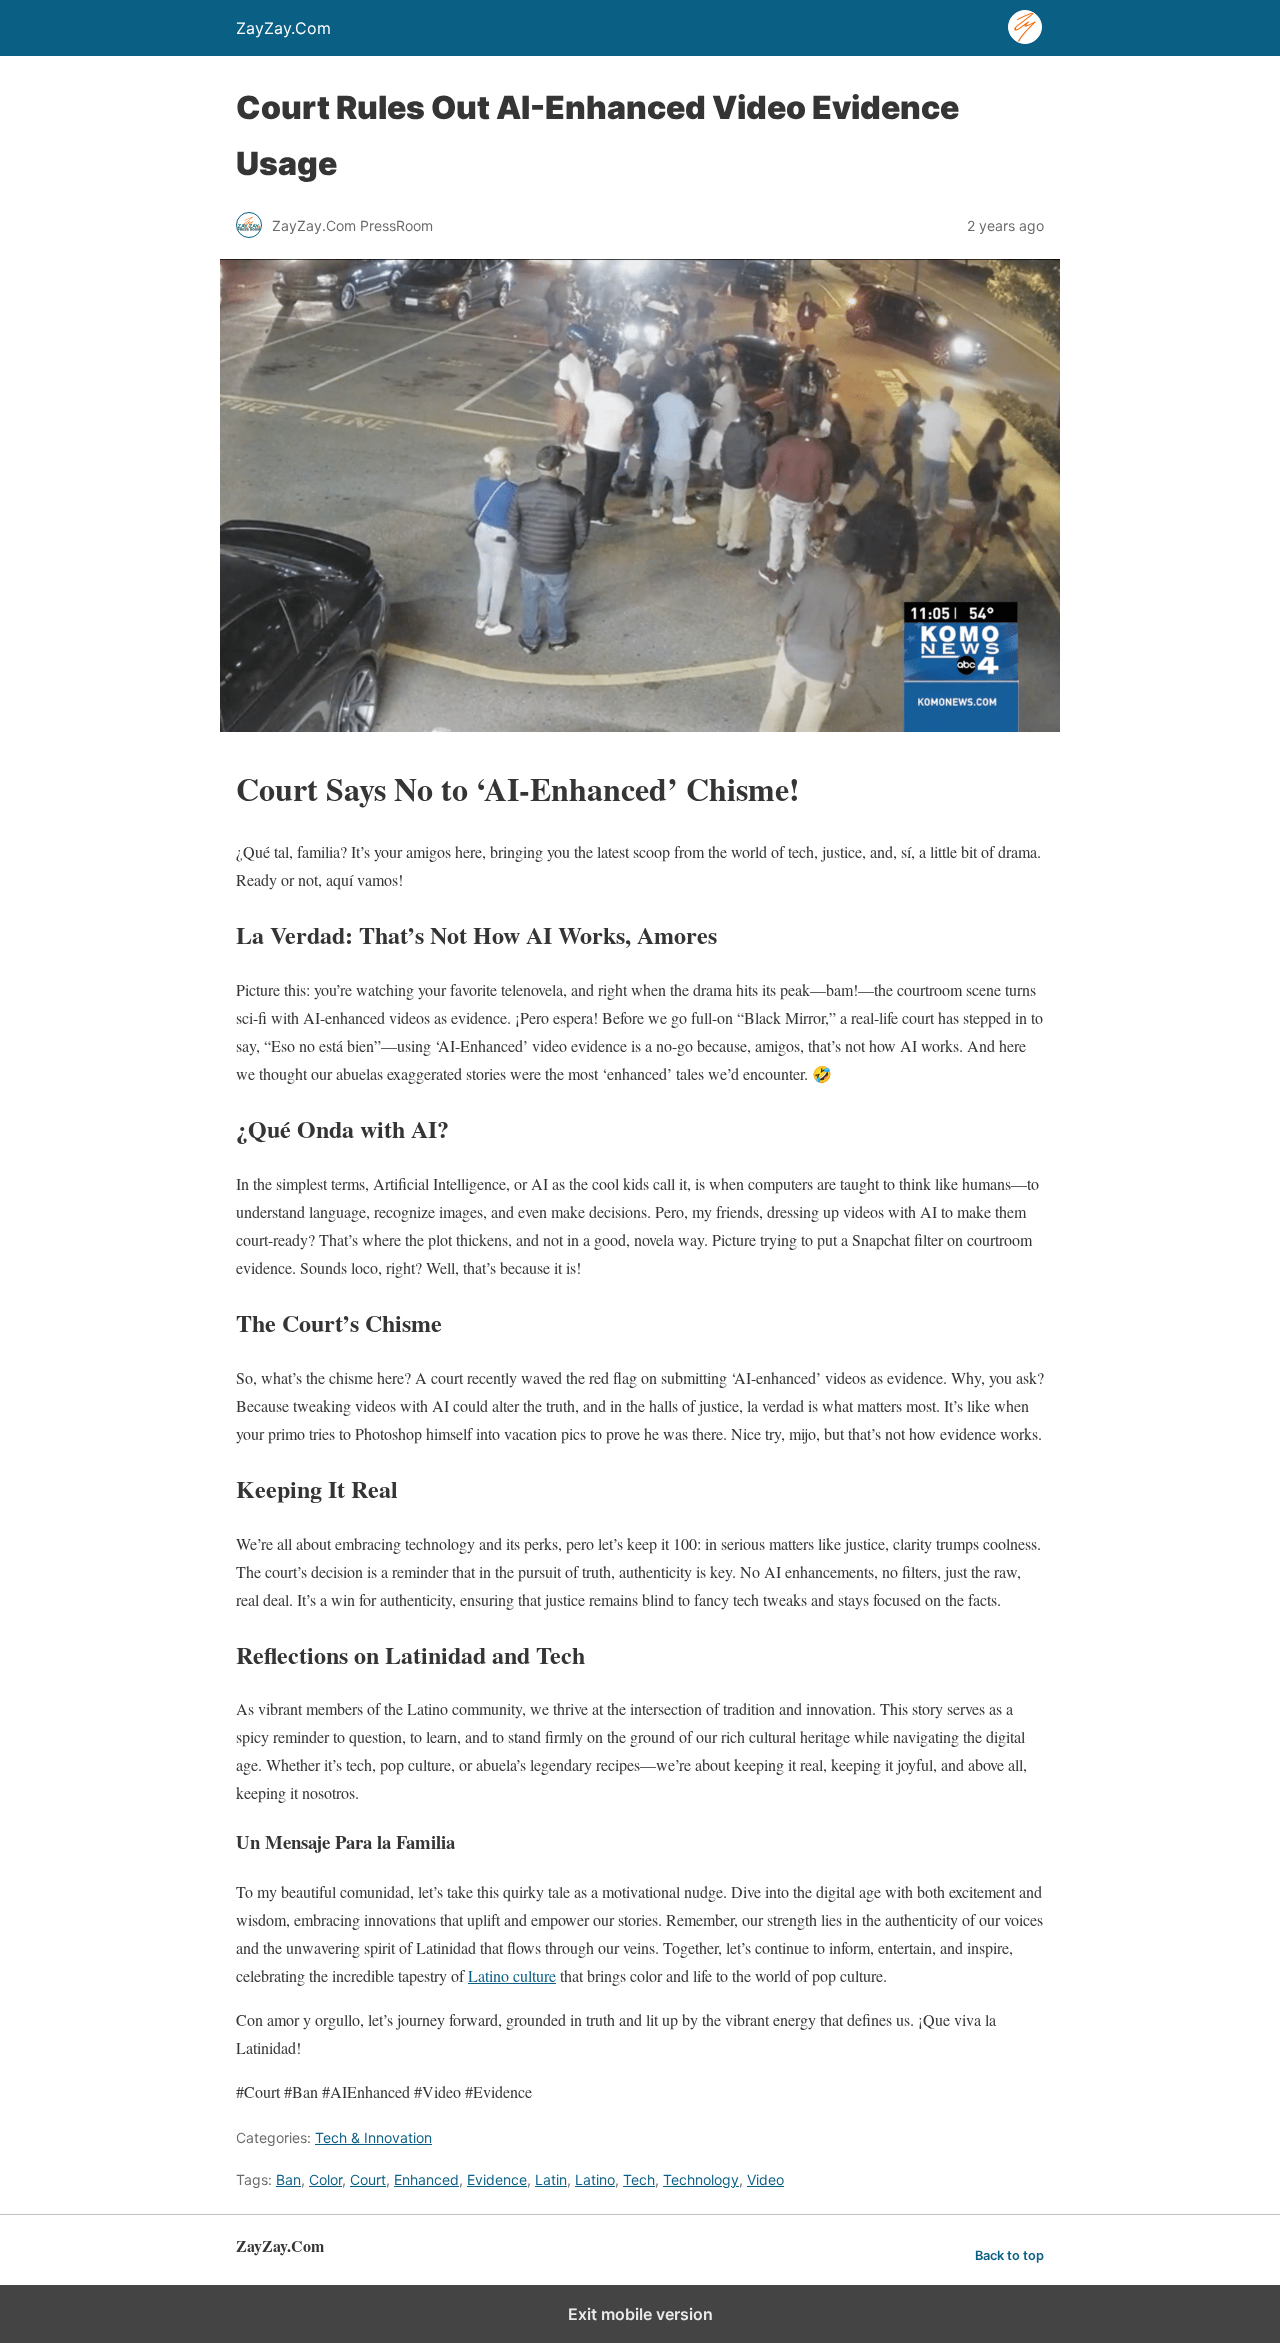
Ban (288, 2179)
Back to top (1009, 2255)
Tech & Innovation (373, 2137)
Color (325, 2179)
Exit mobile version (640, 2314)
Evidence (497, 2179)
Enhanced (426, 2179)
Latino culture (512, 1975)
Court (368, 2179)
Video (765, 2179)
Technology (701, 2179)
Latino (595, 2179)
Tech (639, 2179)
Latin (551, 2179)
